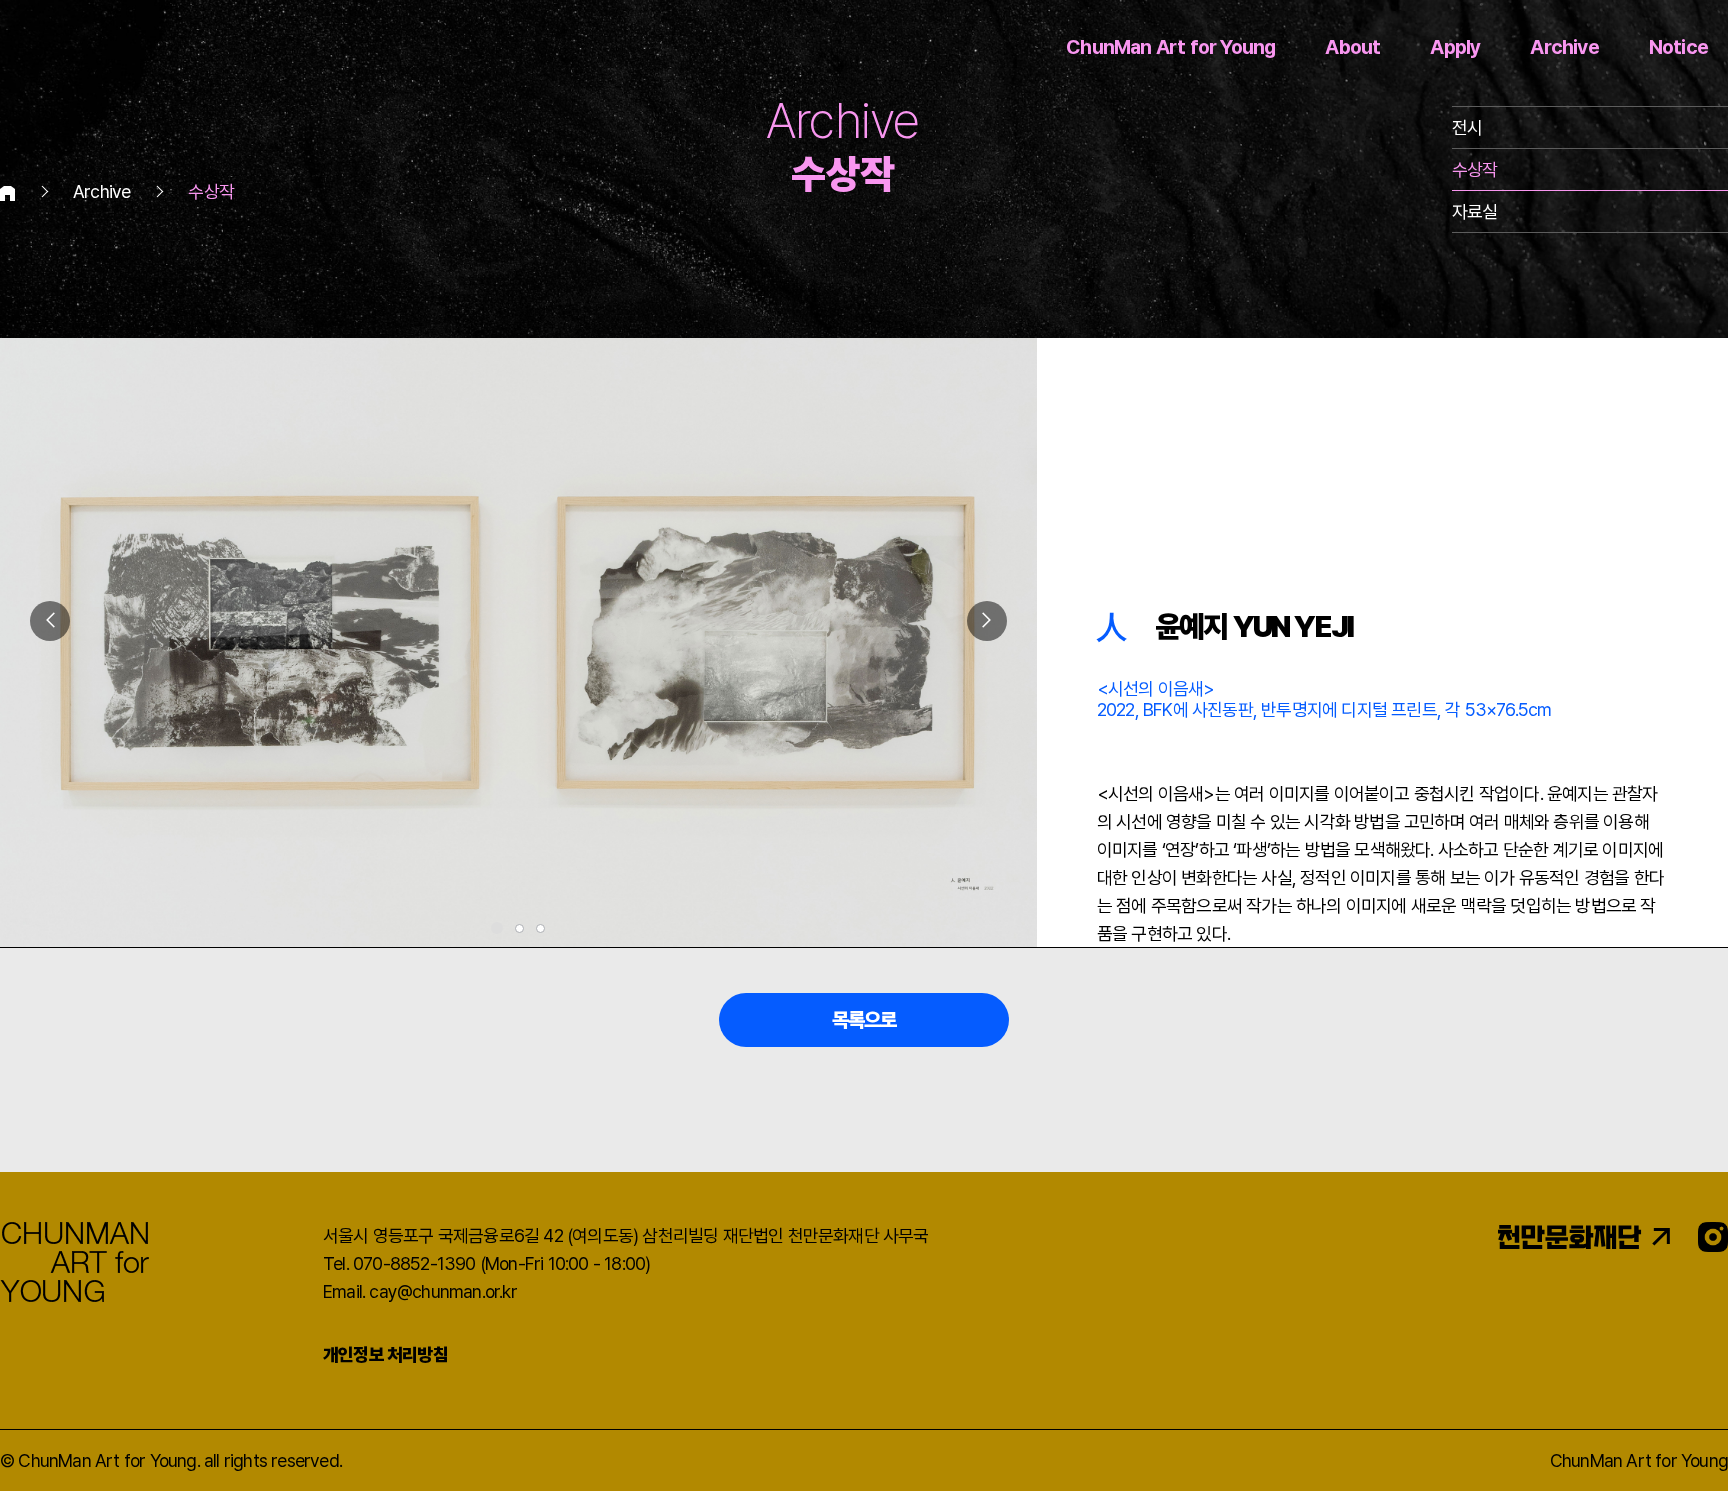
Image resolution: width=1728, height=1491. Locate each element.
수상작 (1475, 169)
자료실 (1475, 211)
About (1352, 47)
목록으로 (864, 1020)
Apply (1455, 47)
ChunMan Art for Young (1170, 47)
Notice (1678, 47)
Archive (1564, 47)
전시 (1467, 127)
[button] (987, 621)
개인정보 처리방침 (385, 1354)
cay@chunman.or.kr (442, 1291)
